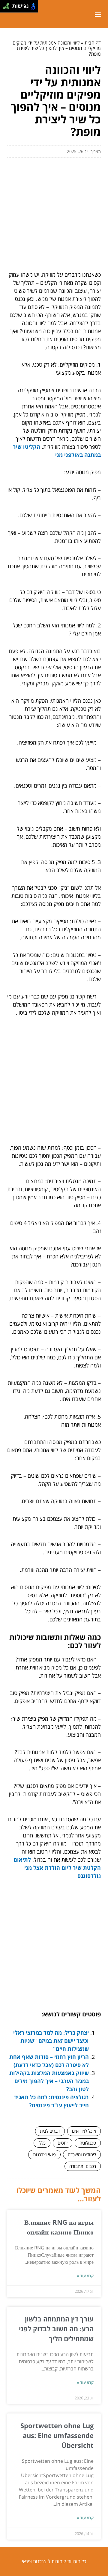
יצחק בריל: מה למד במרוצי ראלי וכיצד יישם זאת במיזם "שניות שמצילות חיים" (51, 2041)
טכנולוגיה (88, 2143)
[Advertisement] (54, 212)
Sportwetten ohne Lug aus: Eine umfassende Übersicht (57, 2435)
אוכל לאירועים (84, 2131)
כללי (42, 2143)
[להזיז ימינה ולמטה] (8, 8)
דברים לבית (50, 2131)
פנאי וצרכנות (44, 2154)
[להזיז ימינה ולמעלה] (8, 5)
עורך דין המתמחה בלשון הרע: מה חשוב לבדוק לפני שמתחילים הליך (56, 2329)
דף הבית (93, 43)
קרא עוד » (85, 2276)
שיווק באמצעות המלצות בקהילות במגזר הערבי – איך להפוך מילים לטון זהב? (49, 2081)
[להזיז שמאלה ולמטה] (5, 8)
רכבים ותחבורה (83, 2166)
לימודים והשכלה (82, 2154)
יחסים (63, 2143)
